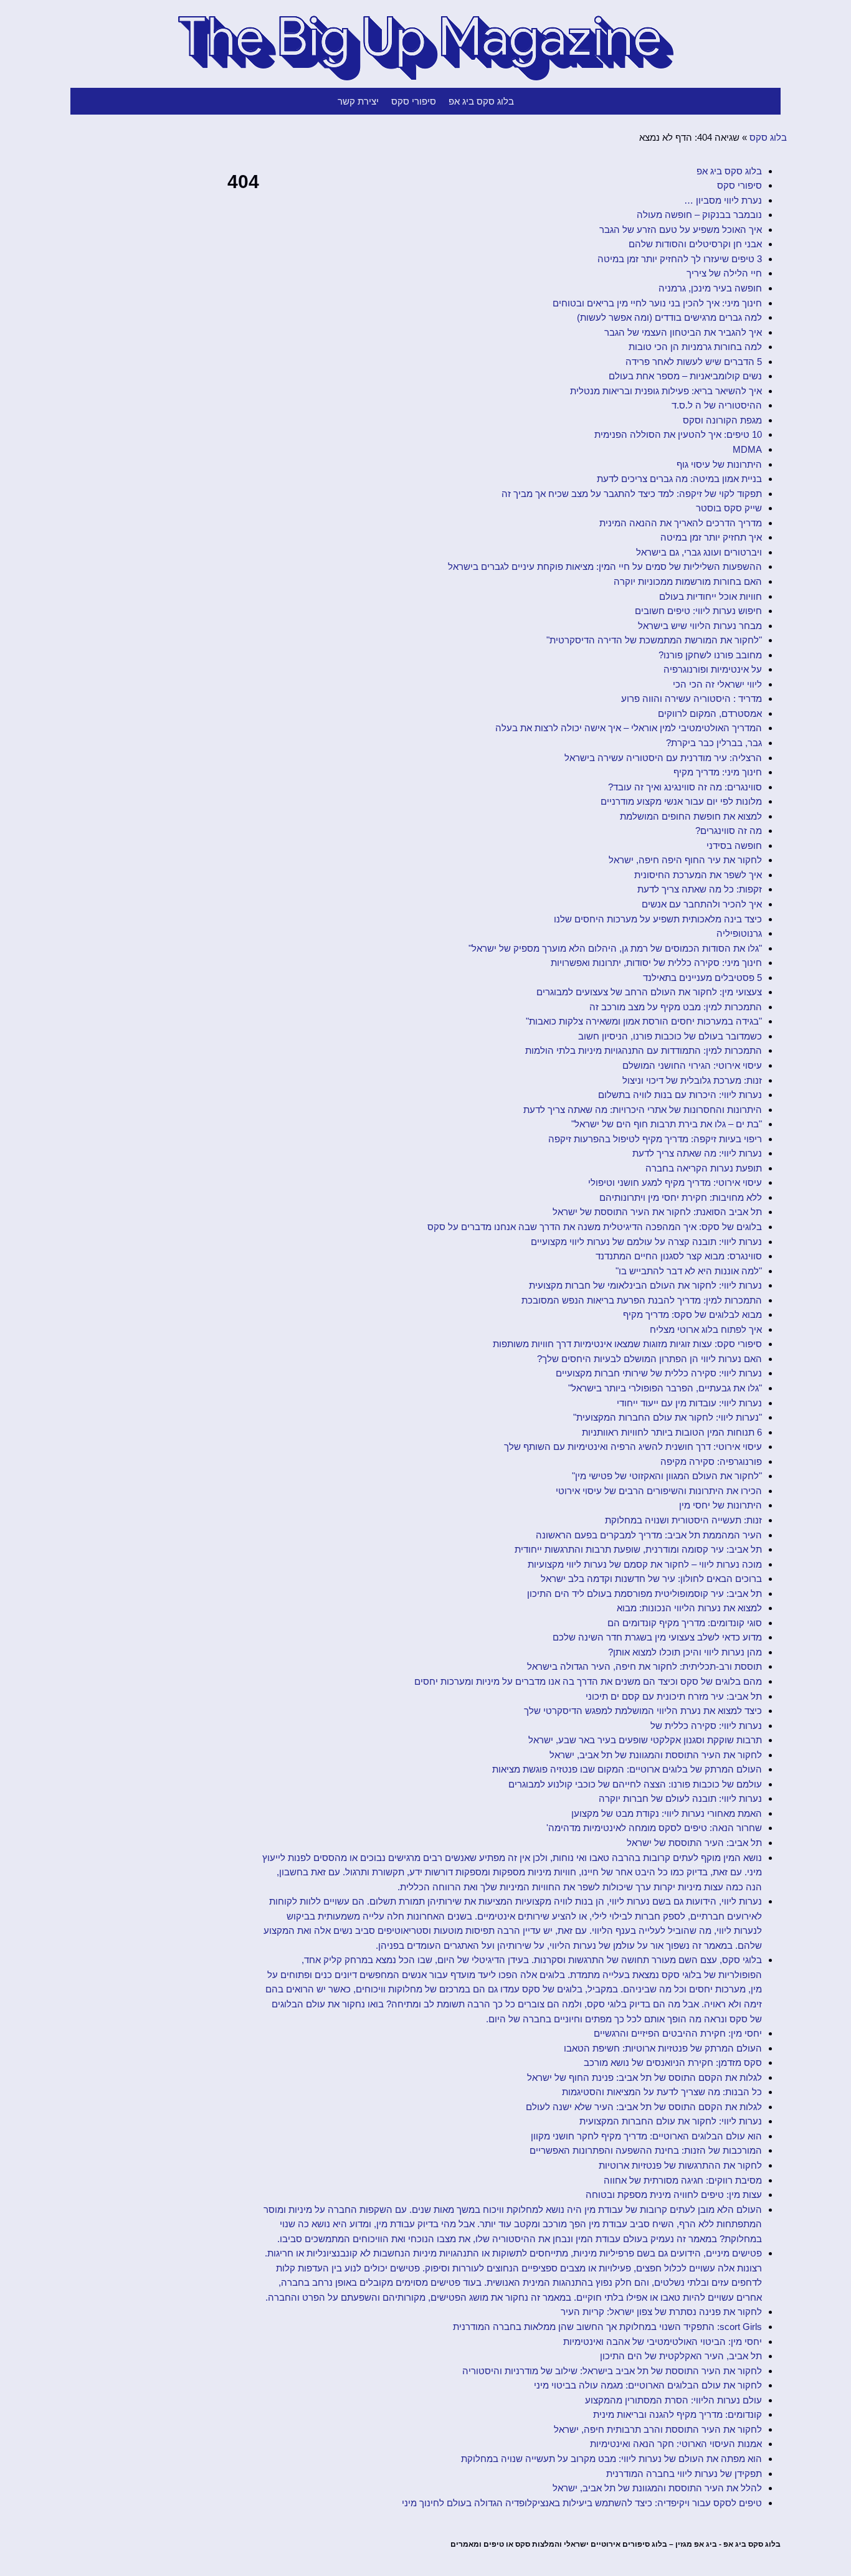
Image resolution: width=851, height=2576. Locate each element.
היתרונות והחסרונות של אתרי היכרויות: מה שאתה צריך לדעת (643, 1110)
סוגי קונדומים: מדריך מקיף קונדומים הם (685, 1623)
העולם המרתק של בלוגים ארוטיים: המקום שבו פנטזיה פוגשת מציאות (627, 1769)
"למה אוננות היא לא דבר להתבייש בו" (689, 1271)
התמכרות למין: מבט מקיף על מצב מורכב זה (676, 1007)
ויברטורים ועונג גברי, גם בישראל (699, 552)
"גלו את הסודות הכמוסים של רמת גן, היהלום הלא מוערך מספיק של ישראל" (615, 948)
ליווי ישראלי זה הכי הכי (717, 684)
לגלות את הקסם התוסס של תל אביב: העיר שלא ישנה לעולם (644, 2107)
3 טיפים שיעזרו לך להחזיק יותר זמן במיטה (680, 259)
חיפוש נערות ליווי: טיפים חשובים (698, 611)
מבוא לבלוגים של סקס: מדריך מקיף (692, 1314)
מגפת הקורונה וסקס (722, 420)
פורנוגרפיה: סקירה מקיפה (711, 1461)
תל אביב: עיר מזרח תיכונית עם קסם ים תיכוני (674, 1696)
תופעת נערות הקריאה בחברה (704, 1168)
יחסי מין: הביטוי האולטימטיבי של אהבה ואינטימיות (663, 2342)
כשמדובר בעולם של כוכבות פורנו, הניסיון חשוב (670, 1036)
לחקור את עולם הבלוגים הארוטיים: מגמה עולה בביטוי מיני (648, 2385)
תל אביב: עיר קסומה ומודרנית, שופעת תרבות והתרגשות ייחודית (638, 1549)
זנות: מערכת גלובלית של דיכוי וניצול (692, 1080)
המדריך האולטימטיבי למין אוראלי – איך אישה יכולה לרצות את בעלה (629, 728)
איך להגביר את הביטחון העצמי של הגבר (683, 332)
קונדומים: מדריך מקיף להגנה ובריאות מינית (677, 2414)
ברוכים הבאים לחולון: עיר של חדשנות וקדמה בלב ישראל (651, 1579)
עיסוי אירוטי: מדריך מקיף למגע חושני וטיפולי (675, 1182)
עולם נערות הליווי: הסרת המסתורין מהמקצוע (673, 2400)
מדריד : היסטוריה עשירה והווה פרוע (692, 698)
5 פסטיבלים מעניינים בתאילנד (702, 978)
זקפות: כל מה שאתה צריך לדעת (700, 889)
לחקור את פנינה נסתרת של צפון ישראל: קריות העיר (661, 2312)
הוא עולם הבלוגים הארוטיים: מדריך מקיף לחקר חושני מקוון (646, 2136)
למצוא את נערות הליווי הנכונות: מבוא (689, 1608)
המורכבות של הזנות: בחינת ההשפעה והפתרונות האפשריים (646, 2150)
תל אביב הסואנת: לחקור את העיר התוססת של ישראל (657, 1212)
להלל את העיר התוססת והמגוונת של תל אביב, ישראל (657, 2488)
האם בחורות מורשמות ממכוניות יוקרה (688, 581)
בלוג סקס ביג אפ (481, 101)
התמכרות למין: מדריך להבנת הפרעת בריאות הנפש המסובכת (642, 1300)
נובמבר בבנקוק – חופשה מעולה (699, 215)
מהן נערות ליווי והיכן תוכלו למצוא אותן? (685, 1652)
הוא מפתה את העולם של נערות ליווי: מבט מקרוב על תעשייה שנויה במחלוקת (611, 2459)
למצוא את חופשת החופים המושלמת (691, 816)
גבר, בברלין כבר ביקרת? (714, 743)
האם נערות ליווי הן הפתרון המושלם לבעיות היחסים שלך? (649, 1359)
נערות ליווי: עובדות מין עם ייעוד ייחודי (689, 1403)
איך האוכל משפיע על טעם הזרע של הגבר (681, 230)
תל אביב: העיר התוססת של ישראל (694, 1843)
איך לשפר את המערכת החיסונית (698, 875)
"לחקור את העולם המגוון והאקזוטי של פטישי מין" (667, 1476)
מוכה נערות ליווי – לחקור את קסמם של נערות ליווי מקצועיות (645, 1564)
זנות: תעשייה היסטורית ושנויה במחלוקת (683, 1520)
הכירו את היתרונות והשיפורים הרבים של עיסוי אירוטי (659, 1491)
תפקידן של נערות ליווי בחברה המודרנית (684, 2474)
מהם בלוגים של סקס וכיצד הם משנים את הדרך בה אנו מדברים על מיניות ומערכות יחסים (588, 1681)
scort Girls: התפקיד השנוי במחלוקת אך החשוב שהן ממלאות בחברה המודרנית (607, 2327)
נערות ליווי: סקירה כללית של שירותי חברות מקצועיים (659, 1373)
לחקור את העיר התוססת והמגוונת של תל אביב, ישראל (656, 1755)
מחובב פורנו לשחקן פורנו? (710, 655)
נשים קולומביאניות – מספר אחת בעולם (685, 376)
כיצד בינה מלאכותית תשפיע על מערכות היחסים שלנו (658, 919)
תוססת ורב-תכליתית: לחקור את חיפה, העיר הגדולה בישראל (644, 1666)
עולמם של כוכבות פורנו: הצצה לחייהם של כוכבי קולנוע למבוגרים (635, 1784)
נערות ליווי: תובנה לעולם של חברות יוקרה (680, 1798)
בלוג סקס (768, 137)
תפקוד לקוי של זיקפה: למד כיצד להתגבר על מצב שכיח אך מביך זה (632, 494)
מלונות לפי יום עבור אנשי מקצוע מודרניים (681, 801)
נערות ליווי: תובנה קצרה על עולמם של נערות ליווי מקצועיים (646, 1242)
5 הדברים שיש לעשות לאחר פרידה (694, 362)
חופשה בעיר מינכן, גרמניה (710, 288)
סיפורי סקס (414, 101)
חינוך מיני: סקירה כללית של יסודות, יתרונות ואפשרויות (656, 963)
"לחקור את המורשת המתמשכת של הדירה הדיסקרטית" (654, 640)
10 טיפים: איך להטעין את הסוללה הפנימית (678, 434)
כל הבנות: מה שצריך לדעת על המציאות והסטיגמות (662, 2092)
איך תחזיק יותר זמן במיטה (711, 537)
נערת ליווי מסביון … (723, 200)
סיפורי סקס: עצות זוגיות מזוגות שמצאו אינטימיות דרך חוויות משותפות (627, 1344)
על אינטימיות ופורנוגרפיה (713, 669)
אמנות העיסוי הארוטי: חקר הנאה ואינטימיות (676, 2444)
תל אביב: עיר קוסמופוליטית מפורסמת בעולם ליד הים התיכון (644, 1593)
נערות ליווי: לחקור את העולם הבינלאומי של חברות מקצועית (645, 1285)
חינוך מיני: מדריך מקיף (718, 772)
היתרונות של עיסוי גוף (719, 464)
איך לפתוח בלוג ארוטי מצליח (706, 1329)
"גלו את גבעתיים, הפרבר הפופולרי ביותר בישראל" (665, 1388)
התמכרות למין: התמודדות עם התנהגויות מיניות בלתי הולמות (644, 1050)
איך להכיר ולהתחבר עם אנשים (702, 904)
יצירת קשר (358, 101)
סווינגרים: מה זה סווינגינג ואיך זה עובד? (685, 787)
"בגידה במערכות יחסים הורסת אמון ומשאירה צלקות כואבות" (644, 1021)
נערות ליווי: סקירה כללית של (706, 1726)
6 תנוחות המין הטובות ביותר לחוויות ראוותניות (672, 1432)
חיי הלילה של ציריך (724, 273)
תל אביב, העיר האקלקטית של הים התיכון (681, 2356)
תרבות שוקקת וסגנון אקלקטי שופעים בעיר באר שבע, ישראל (645, 1740)
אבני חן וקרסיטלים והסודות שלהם (695, 244)
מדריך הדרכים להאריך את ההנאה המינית (681, 523)
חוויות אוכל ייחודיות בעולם (711, 596)
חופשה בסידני (734, 845)
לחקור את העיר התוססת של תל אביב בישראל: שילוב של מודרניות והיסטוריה (612, 2371)
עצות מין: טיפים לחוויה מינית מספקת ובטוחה (674, 2195)
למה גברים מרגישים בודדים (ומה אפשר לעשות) (669, 317)
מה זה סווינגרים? (729, 831)
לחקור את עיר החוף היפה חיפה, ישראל (685, 860)
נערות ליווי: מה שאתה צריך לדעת (697, 1153)
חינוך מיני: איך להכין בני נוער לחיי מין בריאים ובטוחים (657, 303)
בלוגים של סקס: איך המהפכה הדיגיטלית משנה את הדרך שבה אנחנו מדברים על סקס (595, 1227)
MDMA (747, 449)
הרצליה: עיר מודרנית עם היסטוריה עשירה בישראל (663, 758)
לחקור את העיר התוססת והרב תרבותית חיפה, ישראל (658, 2429)
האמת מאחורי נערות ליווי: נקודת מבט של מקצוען (667, 1813)
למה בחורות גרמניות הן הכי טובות (695, 347)
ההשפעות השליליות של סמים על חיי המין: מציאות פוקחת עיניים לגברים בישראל (605, 566)
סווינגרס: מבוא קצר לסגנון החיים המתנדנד (679, 1256)
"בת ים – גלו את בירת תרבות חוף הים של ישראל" (667, 1124)
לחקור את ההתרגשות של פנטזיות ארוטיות (680, 2165)
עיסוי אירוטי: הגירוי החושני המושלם (692, 1065)
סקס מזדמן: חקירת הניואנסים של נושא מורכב (673, 2062)
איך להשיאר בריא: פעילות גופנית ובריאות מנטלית (666, 391)
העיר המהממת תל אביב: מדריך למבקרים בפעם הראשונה (649, 1535)
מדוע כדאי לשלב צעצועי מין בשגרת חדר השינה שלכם (657, 1637)
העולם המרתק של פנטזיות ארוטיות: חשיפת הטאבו (663, 2048)
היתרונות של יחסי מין (720, 1505)
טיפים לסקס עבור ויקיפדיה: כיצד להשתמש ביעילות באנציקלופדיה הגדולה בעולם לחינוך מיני (582, 2503)
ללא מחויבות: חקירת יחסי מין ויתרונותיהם (681, 1197)
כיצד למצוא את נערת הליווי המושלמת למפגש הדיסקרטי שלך (643, 1711)
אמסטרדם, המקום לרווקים (710, 713)
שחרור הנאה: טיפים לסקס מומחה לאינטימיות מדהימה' (654, 1828)
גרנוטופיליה (739, 933)
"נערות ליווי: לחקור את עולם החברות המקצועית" (668, 1417)
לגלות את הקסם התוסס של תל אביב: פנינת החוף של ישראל (644, 2077)
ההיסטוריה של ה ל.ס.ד (717, 405)
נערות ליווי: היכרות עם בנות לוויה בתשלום (680, 1095)
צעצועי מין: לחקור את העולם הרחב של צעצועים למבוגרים (649, 992)
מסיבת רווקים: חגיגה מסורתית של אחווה (683, 2180)
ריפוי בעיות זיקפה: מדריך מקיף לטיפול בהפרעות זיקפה (655, 1139)
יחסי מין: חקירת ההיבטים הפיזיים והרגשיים (678, 2033)
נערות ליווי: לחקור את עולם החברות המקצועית (671, 2121)
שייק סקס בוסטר (729, 508)
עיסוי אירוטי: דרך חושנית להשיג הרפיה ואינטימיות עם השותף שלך (633, 1447)
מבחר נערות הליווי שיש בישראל (700, 626)
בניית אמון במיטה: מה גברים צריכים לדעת (679, 479)
